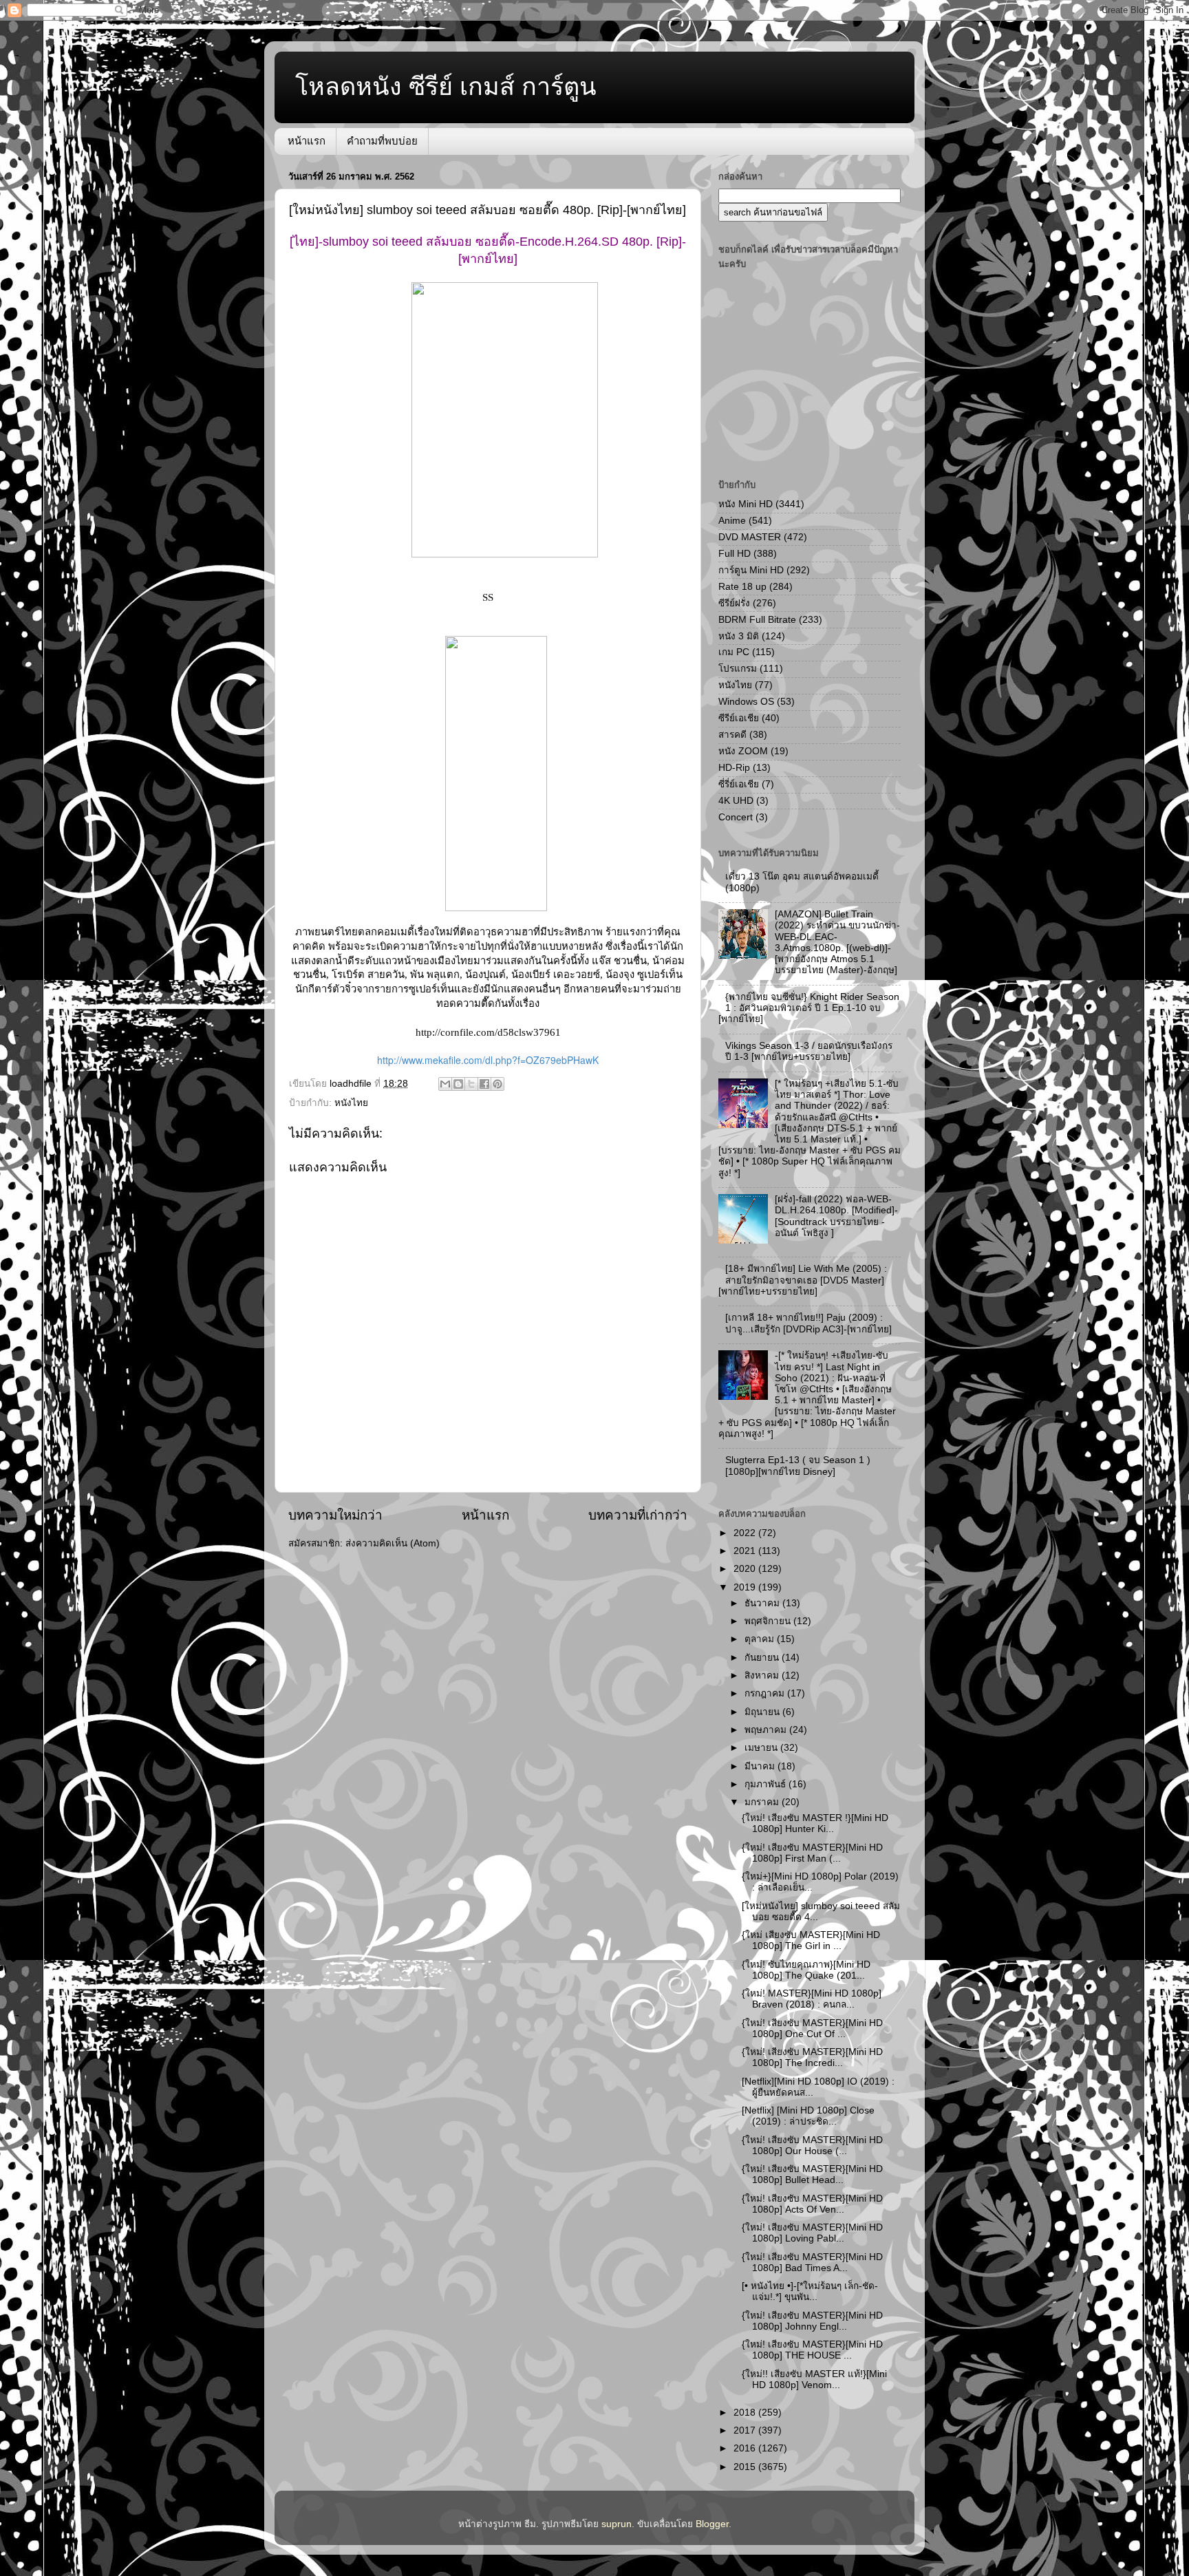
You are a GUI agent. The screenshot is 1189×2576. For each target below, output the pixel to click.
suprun (617, 2524)
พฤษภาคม (767, 1730)
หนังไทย (351, 1103)
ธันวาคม (763, 1603)
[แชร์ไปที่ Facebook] (484, 1084)
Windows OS (746, 702)
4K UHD (736, 801)
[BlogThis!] (458, 1084)
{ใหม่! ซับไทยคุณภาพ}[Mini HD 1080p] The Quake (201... (806, 1970)
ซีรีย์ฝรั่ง (734, 603)
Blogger (712, 2524)
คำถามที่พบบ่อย (382, 141)
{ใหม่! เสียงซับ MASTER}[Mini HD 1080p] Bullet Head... (812, 2174)
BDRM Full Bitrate (757, 620)
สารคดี (732, 735)
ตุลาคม (761, 1639)
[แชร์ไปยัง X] (471, 1084)
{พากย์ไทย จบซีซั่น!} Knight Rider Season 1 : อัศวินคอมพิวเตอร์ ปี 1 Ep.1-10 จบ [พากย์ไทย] (809, 1008)
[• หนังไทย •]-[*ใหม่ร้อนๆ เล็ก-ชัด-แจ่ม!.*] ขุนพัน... (810, 2291)
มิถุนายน (763, 1712)
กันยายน (763, 1658)
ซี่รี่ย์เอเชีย (739, 784)
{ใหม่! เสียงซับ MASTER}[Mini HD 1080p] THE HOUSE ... (812, 2350)
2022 (746, 1533)
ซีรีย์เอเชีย (739, 718)
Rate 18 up (742, 587)
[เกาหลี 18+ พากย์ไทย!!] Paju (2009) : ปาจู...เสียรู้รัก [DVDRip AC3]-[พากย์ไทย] (808, 1323)
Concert (736, 817)
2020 (746, 1569)
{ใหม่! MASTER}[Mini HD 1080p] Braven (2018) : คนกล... (812, 1999)
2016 (746, 2448)
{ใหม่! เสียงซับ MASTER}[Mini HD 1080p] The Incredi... (812, 2057)
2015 (746, 2467)
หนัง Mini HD (746, 504)
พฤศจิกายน (769, 1621)
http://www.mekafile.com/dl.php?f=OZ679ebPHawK (488, 1060)
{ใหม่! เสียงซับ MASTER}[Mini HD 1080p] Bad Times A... (812, 2263)
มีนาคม (761, 1766)
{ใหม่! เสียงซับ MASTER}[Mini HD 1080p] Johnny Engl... (812, 2321)
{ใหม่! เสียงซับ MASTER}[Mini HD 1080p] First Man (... (812, 1853)
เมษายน (762, 1748)
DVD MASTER (750, 537)
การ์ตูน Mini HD (751, 570)
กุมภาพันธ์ (767, 1784)
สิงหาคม (763, 1675)
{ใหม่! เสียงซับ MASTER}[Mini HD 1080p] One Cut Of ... (812, 2029)
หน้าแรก (307, 141)
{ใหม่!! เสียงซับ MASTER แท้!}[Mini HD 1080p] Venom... (814, 2380)
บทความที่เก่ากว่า (638, 1515)
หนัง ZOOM (743, 751)
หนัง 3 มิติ (739, 636)
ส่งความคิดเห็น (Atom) (393, 1543)
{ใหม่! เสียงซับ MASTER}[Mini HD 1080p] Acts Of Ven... (812, 2204)
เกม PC (734, 652)
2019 (746, 1587)
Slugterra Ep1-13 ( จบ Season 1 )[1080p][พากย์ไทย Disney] (798, 1466)
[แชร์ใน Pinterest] (497, 1084)
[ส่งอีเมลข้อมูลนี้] (445, 1084)
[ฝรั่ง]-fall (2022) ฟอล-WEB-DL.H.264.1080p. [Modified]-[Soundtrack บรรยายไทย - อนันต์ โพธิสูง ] (836, 1216)
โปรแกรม (738, 669)
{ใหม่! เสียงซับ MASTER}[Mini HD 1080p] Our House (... (812, 2146)
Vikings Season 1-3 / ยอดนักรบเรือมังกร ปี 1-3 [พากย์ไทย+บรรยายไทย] (809, 1051)
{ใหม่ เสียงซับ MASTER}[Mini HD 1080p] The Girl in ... (811, 1940)
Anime (732, 521)
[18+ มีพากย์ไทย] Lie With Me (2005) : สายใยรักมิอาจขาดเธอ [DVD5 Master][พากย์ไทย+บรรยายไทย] (803, 1280)
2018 (746, 2413)
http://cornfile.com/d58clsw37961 (488, 1032)
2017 (746, 2430)
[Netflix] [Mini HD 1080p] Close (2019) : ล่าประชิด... (808, 2116)
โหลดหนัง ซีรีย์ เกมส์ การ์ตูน (446, 86)
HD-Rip (734, 768)
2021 (746, 1551)
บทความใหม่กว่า (335, 1515)
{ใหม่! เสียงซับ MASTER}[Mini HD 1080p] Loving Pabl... (812, 2233)
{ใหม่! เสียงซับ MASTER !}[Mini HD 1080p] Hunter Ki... (815, 1823)
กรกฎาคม (766, 1693)
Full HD (735, 554)
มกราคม (763, 1802)
